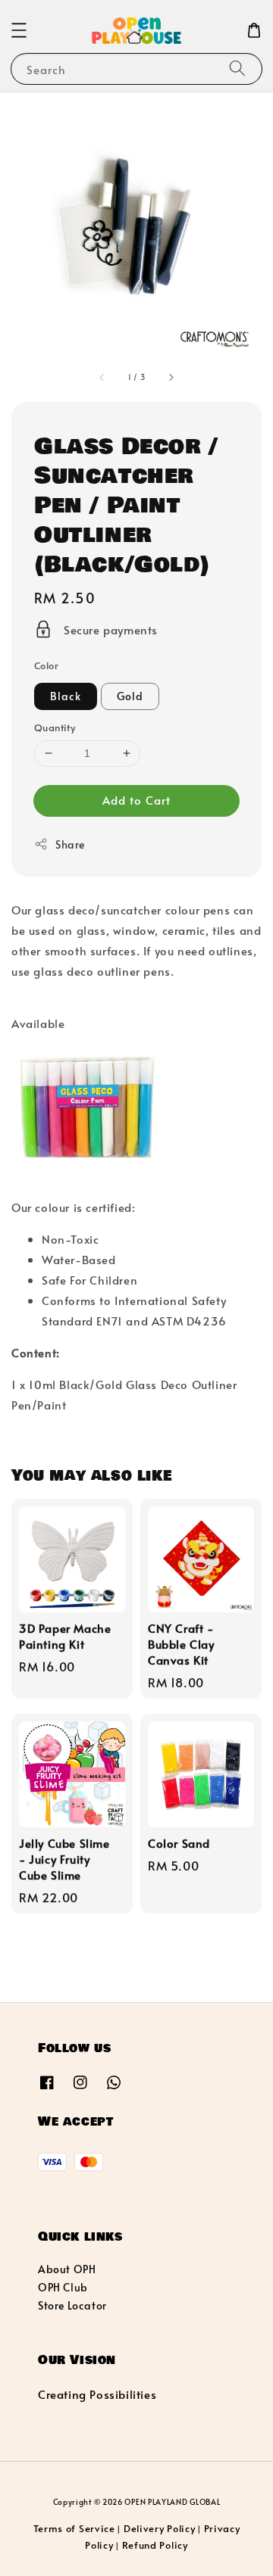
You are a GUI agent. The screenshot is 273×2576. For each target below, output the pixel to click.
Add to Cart (136, 800)
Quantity (55, 727)
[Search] (237, 69)
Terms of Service (74, 2528)
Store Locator (72, 2305)
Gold (130, 696)
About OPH (67, 2269)
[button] (19, 30)
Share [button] (70, 844)
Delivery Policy (160, 2528)
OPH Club (63, 2287)
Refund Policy (155, 2545)
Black (66, 696)
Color (46, 665)
